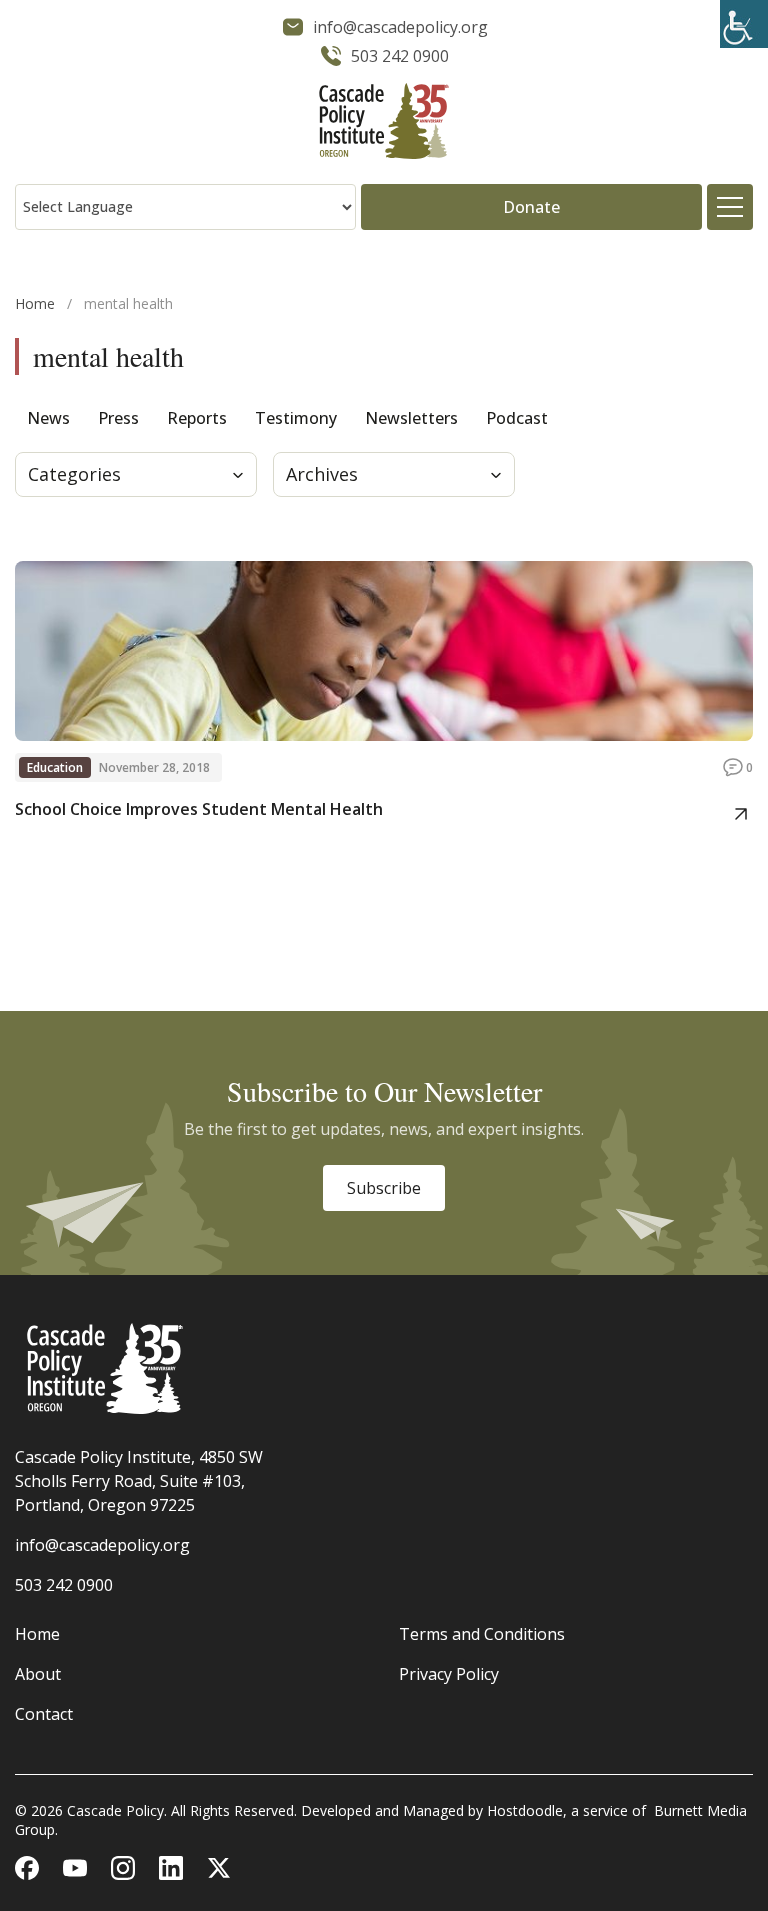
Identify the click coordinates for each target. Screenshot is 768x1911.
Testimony (296, 418)
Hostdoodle (525, 1810)
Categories (74, 474)
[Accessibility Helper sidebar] (744, 24)
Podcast (517, 418)
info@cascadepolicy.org (102, 1545)
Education (55, 767)
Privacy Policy (449, 1674)
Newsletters (411, 418)
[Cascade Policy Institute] (384, 123)
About (38, 1674)
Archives (322, 474)
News (48, 418)
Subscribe (384, 1188)
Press (118, 418)
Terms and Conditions (482, 1634)
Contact (44, 1714)
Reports (197, 418)
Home (35, 303)
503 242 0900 (64, 1585)
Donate (531, 207)
